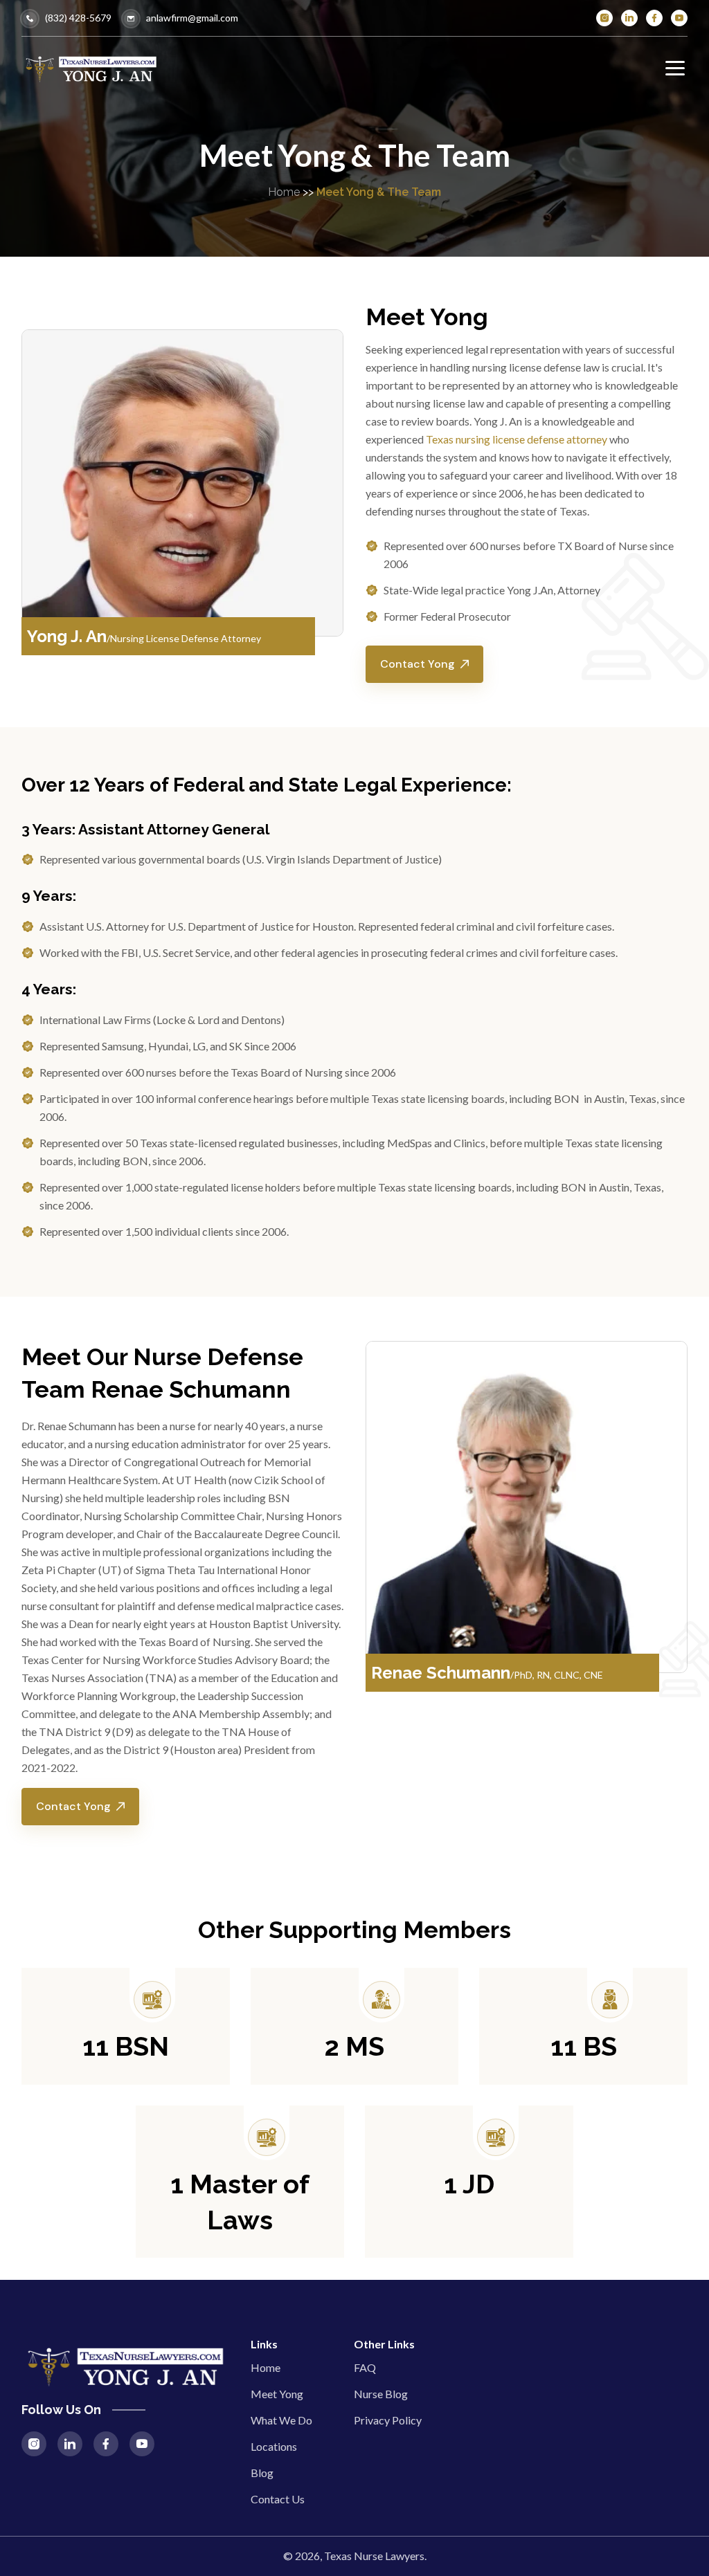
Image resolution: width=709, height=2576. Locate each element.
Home (284, 192)
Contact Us (278, 2499)
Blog (262, 2473)
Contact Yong (418, 664)
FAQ (365, 2367)
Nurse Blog (381, 2394)
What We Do (281, 2420)
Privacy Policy (388, 2420)
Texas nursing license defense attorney (517, 439)
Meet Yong (277, 2394)
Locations (274, 2446)
